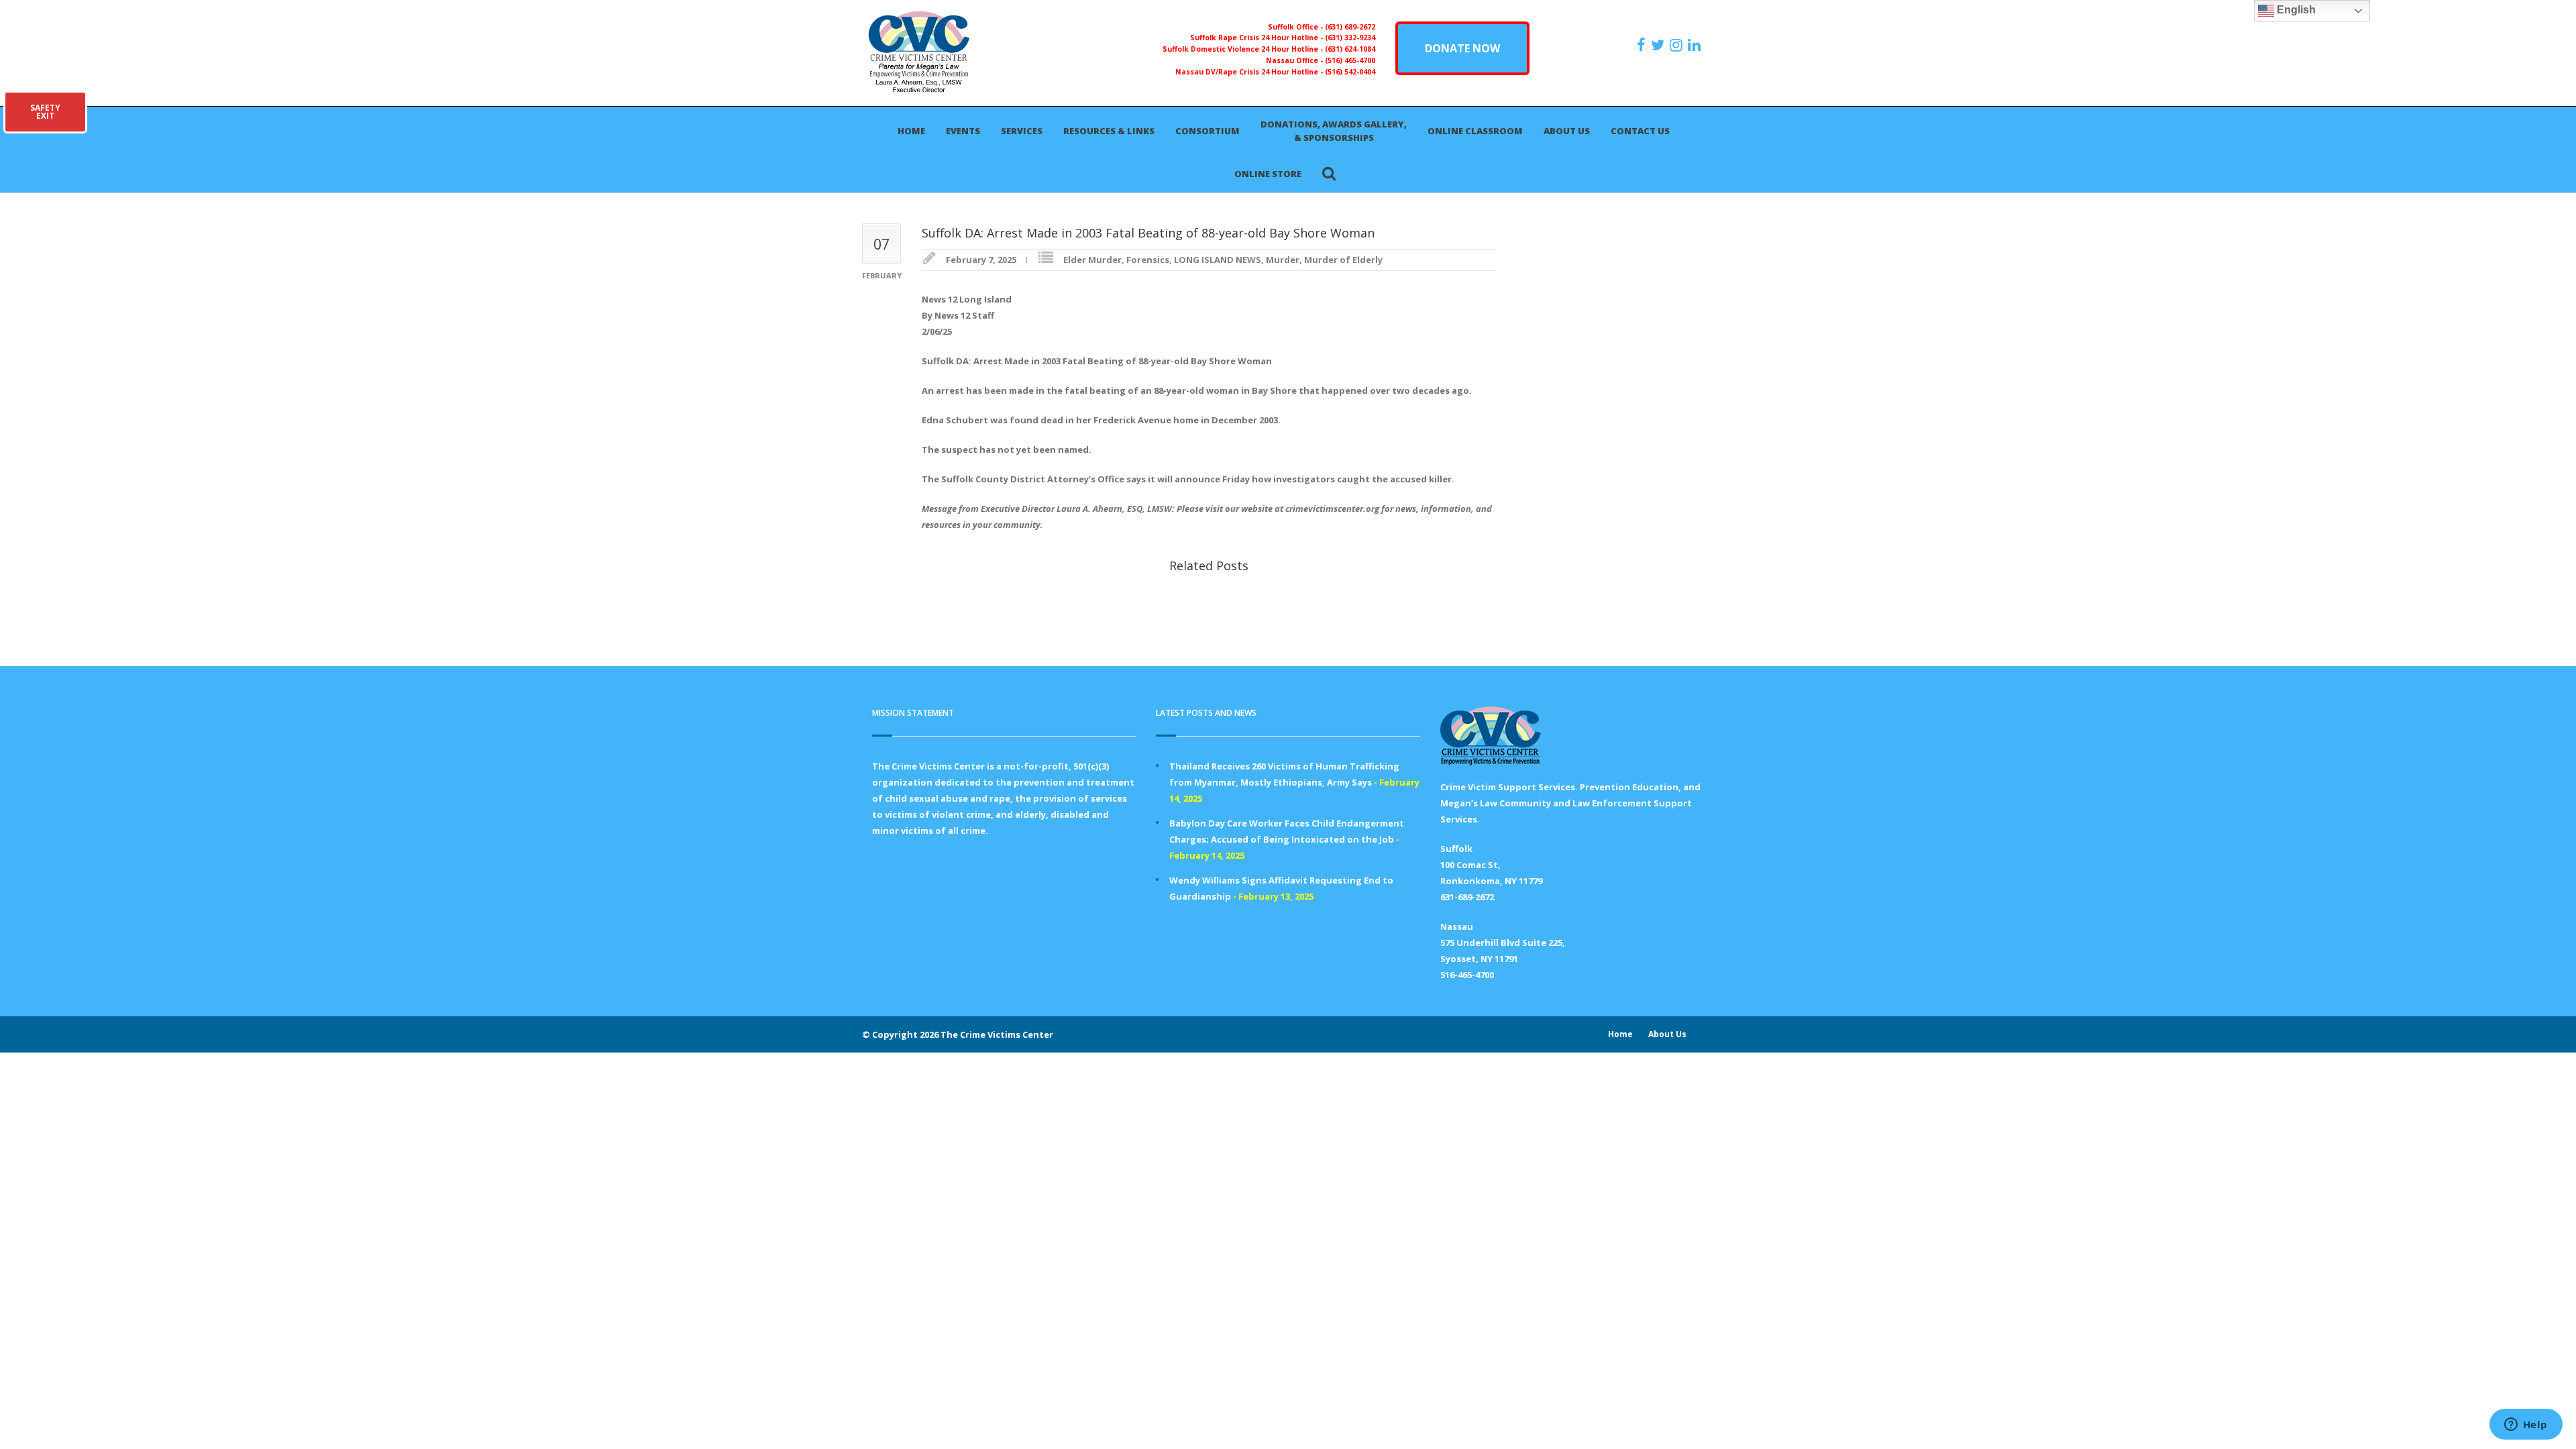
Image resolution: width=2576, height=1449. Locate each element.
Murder (1283, 260)
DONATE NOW (1462, 48)
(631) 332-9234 (1350, 38)
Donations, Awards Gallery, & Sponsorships (1334, 131)
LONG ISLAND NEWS (1218, 260)
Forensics (1148, 260)
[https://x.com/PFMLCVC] (1659, 45)
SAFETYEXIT (45, 112)
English (2295, 10)
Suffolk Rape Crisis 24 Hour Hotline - (1257, 38)
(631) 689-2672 (1350, 27)
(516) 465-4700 (1350, 60)
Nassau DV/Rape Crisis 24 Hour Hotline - (1250, 72)
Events (963, 131)
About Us (1567, 131)
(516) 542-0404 (1350, 72)
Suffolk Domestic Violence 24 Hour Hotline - (1244, 49)
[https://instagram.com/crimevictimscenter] (1678, 45)
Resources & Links (1109, 131)
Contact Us (1640, 131)
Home (911, 131)
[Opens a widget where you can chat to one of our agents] (2526, 1426)
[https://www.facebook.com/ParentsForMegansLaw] (1643, 45)
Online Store (1268, 174)
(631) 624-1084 (1350, 49)
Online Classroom (1475, 131)
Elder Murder (1092, 260)
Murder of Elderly (1343, 260)
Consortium (1207, 131)
